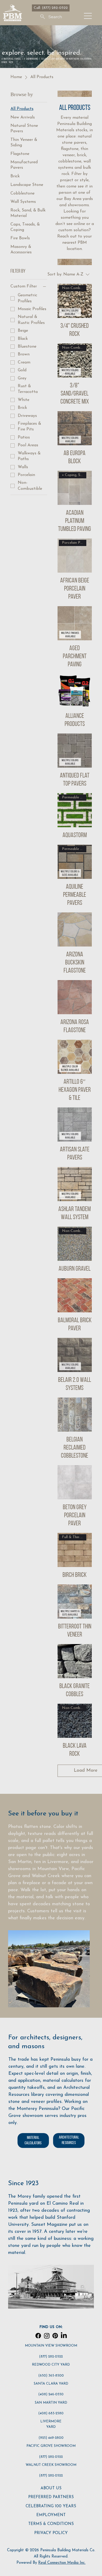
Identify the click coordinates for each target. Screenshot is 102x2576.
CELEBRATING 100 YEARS (51, 2506)
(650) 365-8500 (51, 2376)
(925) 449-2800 (51, 2438)
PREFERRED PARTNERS (51, 2497)
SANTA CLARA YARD (51, 2384)
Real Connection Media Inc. (62, 2563)
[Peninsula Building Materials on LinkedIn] (64, 2336)
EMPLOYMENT (51, 2515)
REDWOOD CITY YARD (51, 2365)
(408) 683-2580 (51, 2413)
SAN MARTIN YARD (51, 2403)
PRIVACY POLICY (51, 2533)
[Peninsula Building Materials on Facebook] (38, 2336)
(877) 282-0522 (51, 2357)
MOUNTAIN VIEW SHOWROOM (51, 2346)
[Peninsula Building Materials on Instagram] (47, 2336)
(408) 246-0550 (51, 2394)
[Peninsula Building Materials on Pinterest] (55, 2336)
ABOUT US (51, 2488)
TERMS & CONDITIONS (51, 2524)
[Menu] (88, 16)
